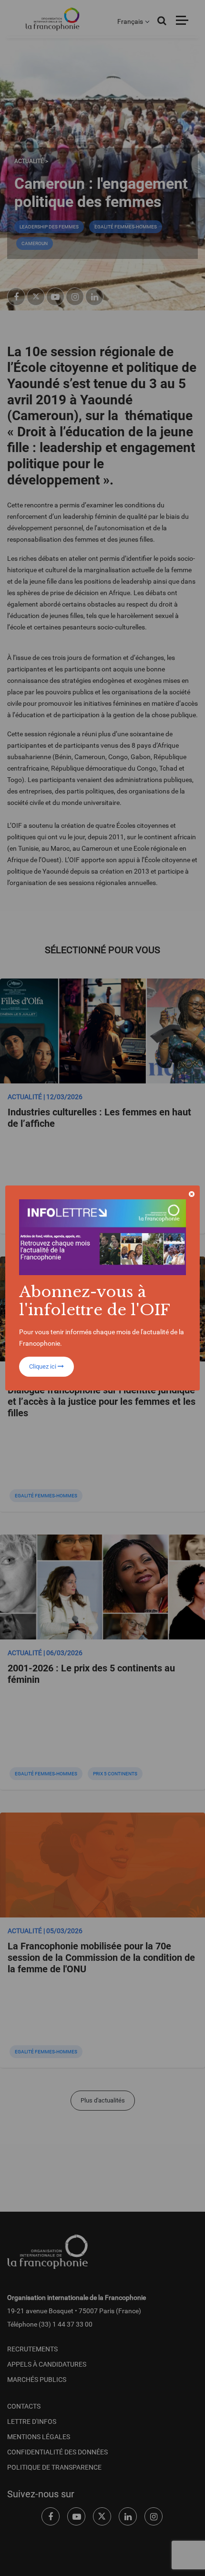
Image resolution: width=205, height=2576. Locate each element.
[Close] (192, 1194)
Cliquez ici (43, 1366)
